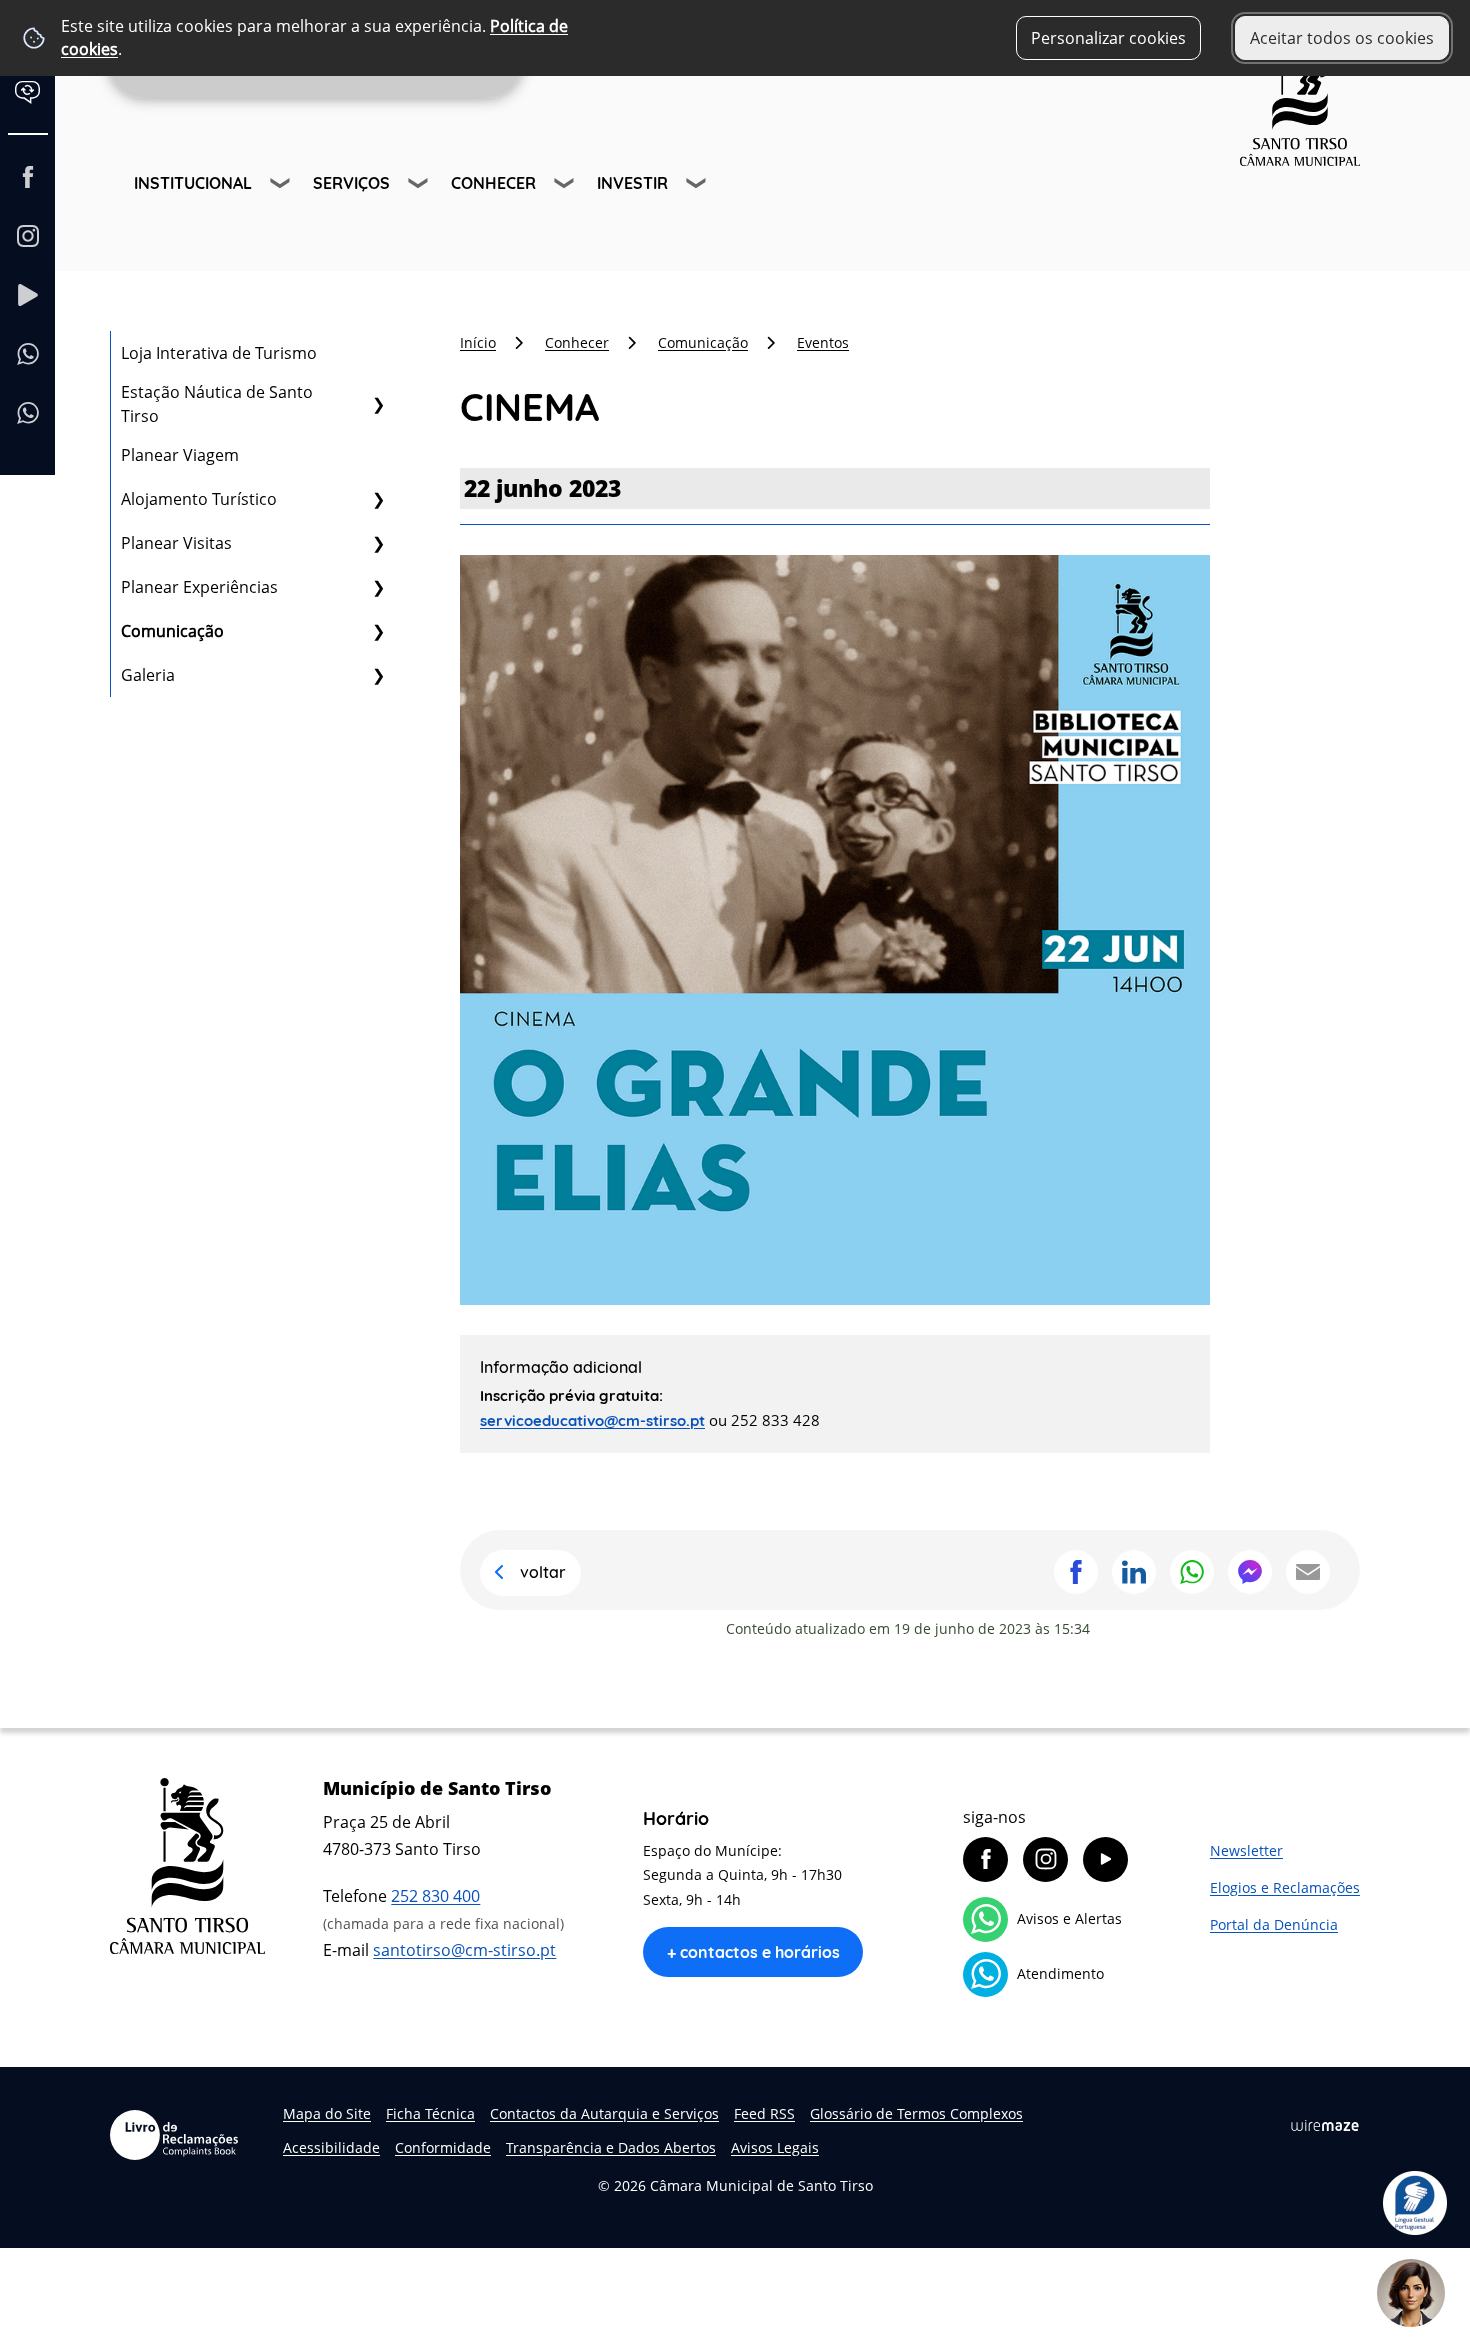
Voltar (543, 1572)
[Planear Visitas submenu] (378, 543)
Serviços (351, 183)
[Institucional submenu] (282, 186)
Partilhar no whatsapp (1192, 1572)
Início (478, 342)
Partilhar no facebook (1076, 1572)
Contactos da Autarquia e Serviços (604, 2113)
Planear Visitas (176, 543)
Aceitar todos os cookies (1342, 38)
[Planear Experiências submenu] (378, 587)
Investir (632, 183)
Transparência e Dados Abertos (611, 2147)
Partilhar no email (1308, 1572)
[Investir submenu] (698, 186)
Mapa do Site (327, 2113)
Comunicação (172, 631)
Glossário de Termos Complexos (916, 2113)
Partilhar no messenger (1250, 1572)
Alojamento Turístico (199, 499)
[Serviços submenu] (420, 186)
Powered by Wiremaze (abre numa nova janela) (1325, 2126)
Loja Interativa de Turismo (219, 353)
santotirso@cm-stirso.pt (464, 1950)
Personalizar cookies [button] (1108, 38)
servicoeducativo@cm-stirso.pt (592, 1420)
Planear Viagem (180, 455)
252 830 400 (435, 1896)
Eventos (823, 342)
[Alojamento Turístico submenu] (378, 499)
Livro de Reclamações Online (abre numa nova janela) (174, 2135)
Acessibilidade (331, 2147)
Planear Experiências (199, 587)
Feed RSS (764, 2113)
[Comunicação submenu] (378, 631)
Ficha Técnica (430, 2113)
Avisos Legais (775, 2147)
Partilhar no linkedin (1134, 1572)
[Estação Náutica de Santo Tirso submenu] (378, 404)
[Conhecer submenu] (566, 186)
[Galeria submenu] (378, 675)
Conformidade (443, 2147)
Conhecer (493, 183)
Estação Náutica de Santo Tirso (217, 404)
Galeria (148, 675)
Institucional (193, 183)
